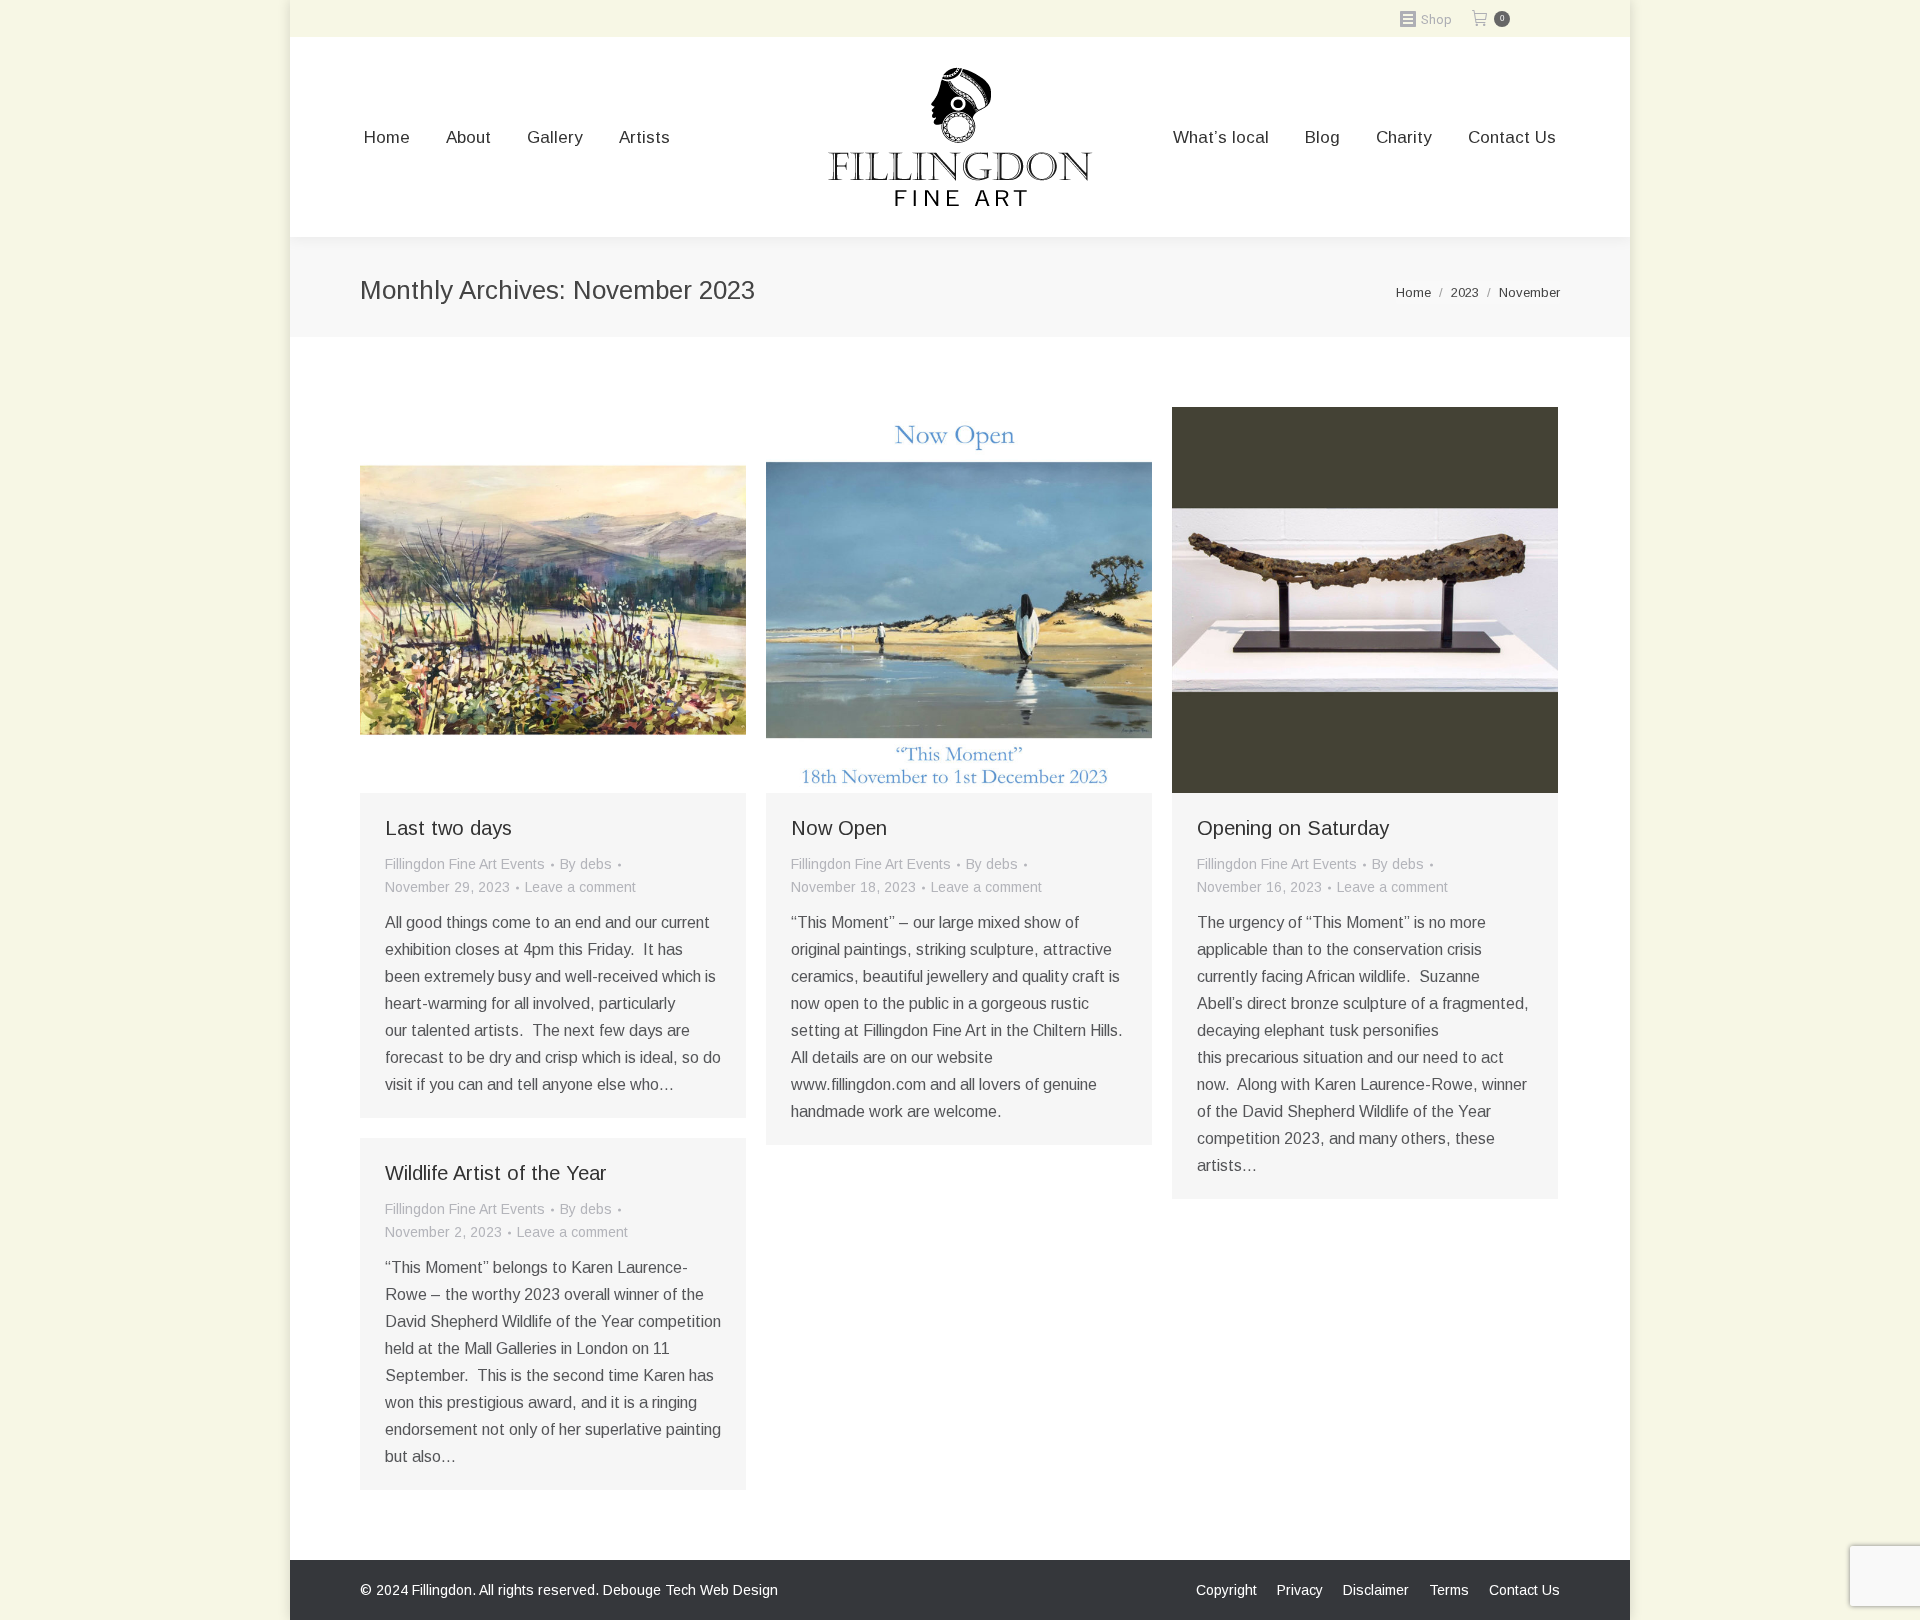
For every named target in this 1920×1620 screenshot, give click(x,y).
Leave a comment (580, 887)
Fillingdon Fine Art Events (465, 864)
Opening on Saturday (1293, 828)
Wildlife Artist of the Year (496, 1173)
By (586, 864)
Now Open (839, 828)
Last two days (448, 828)
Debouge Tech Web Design (690, 1590)
